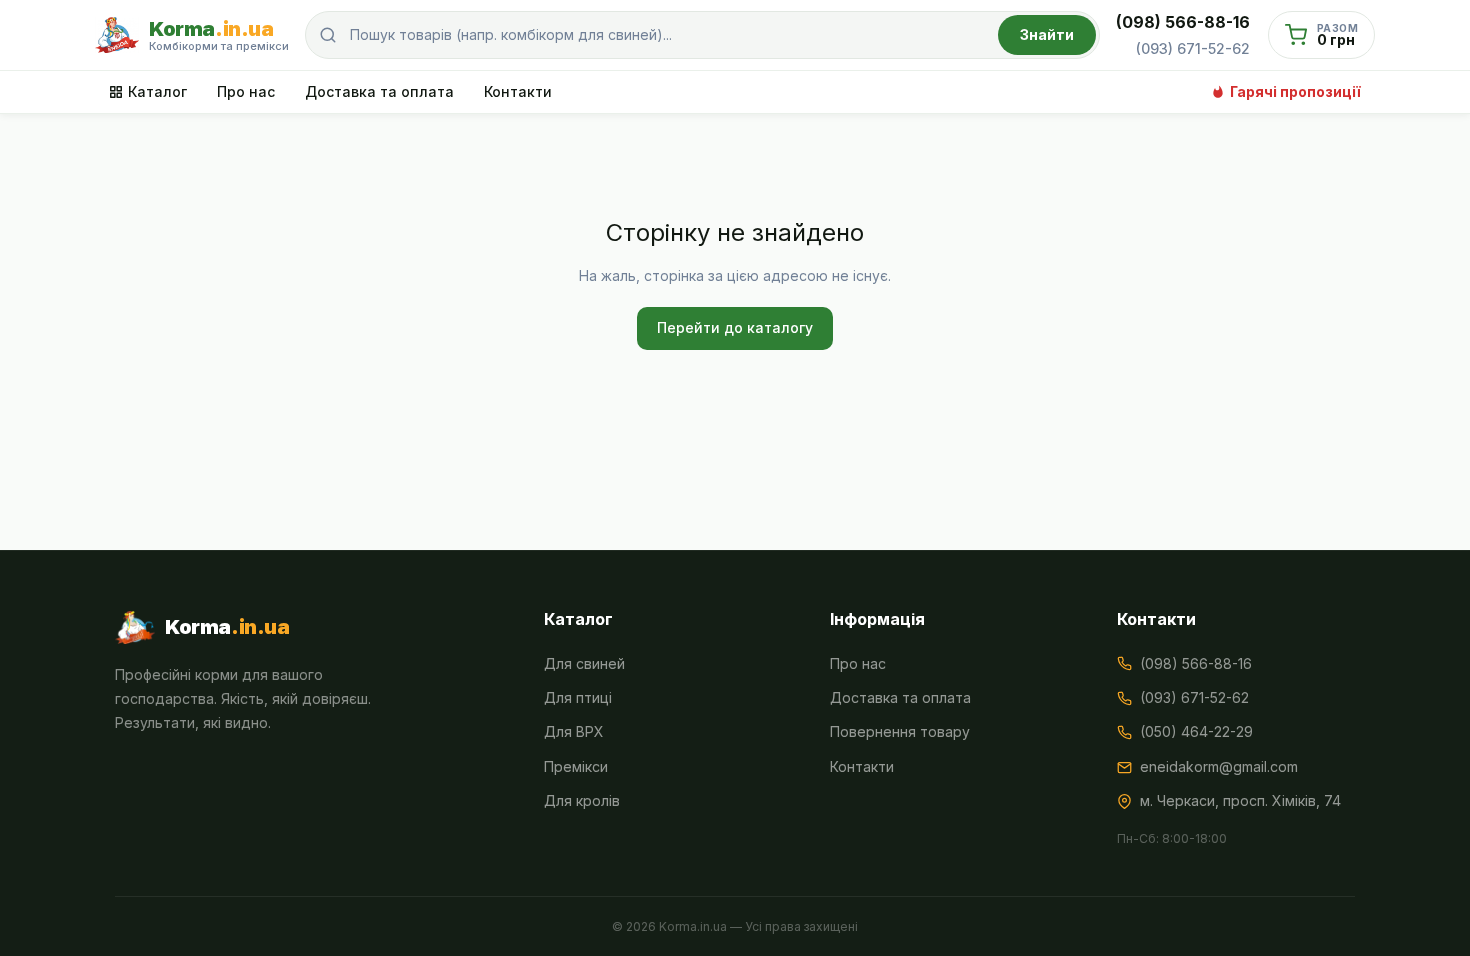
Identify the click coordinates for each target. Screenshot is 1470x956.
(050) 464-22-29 (1196, 731)
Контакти (518, 91)
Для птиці (578, 697)
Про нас (246, 91)
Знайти (1047, 34)
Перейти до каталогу (735, 327)
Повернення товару (900, 731)
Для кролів (582, 800)
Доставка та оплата (379, 91)
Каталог (157, 91)
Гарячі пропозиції (1295, 91)
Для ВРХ (574, 731)
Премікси (576, 766)
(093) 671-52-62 (1193, 48)
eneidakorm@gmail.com (1219, 766)
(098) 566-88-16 (1183, 22)
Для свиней (584, 663)
